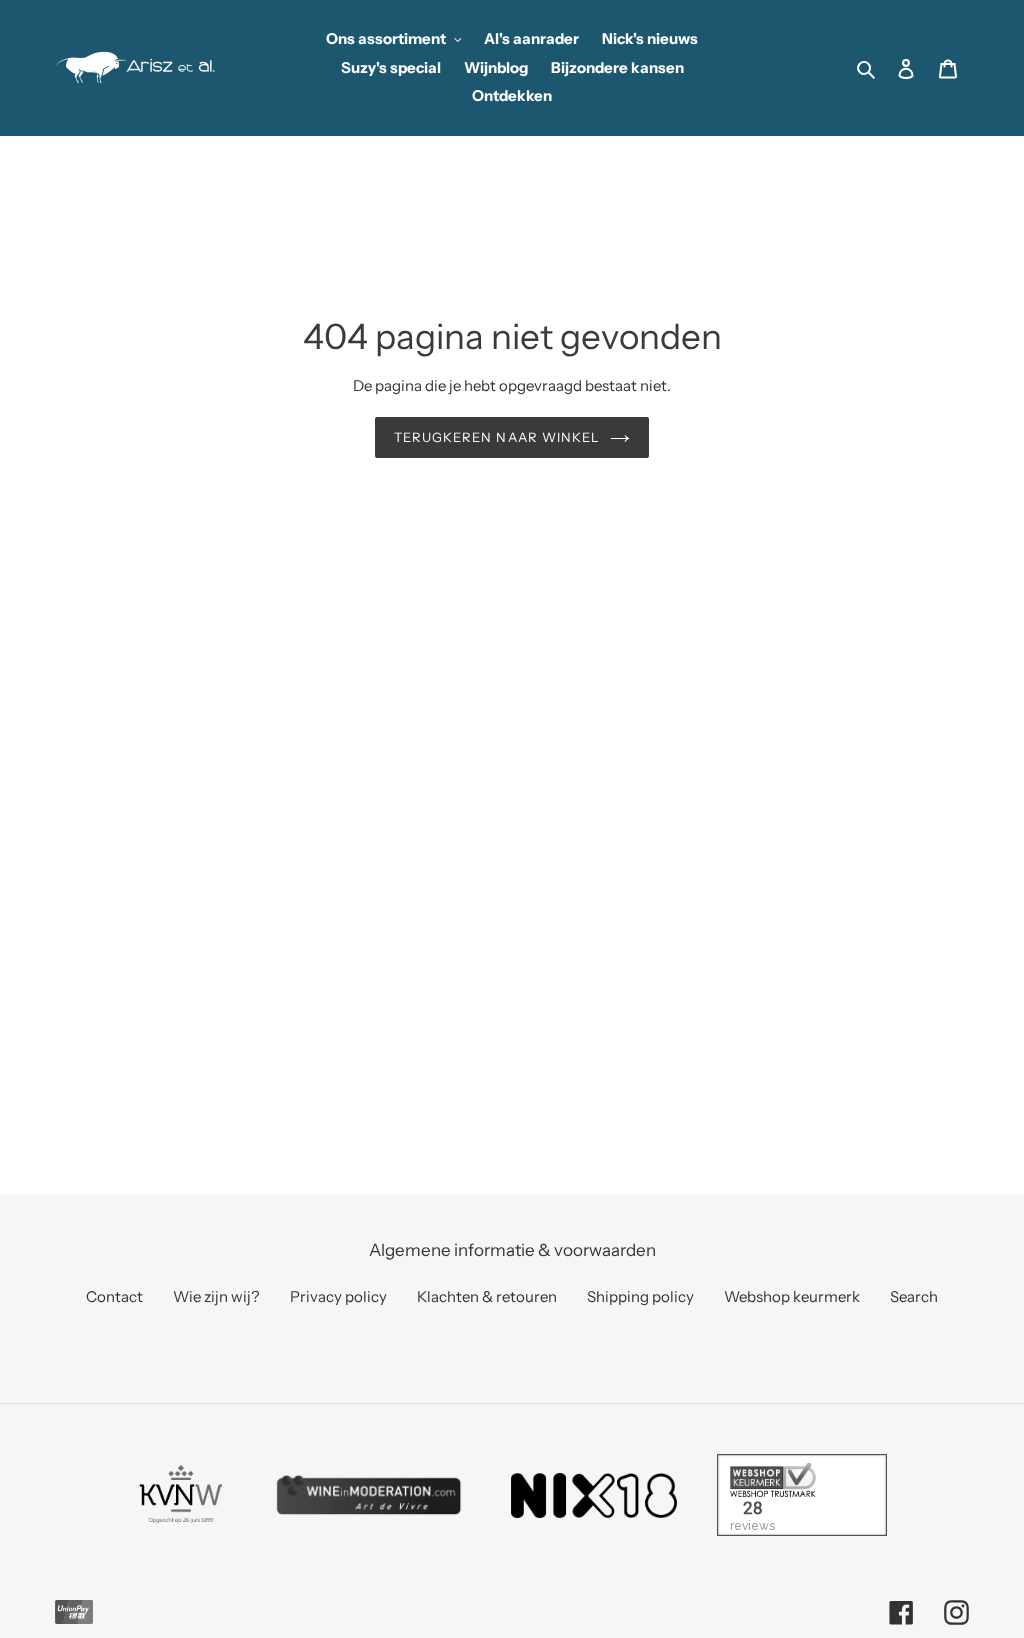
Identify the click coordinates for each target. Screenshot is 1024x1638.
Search (914, 1296)
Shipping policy (640, 1296)
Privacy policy (338, 1296)
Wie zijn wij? (216, 1296)
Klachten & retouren (487, 1296)
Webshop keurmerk (792, 1296)
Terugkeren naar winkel (497, 437)
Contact (114, 1296)
